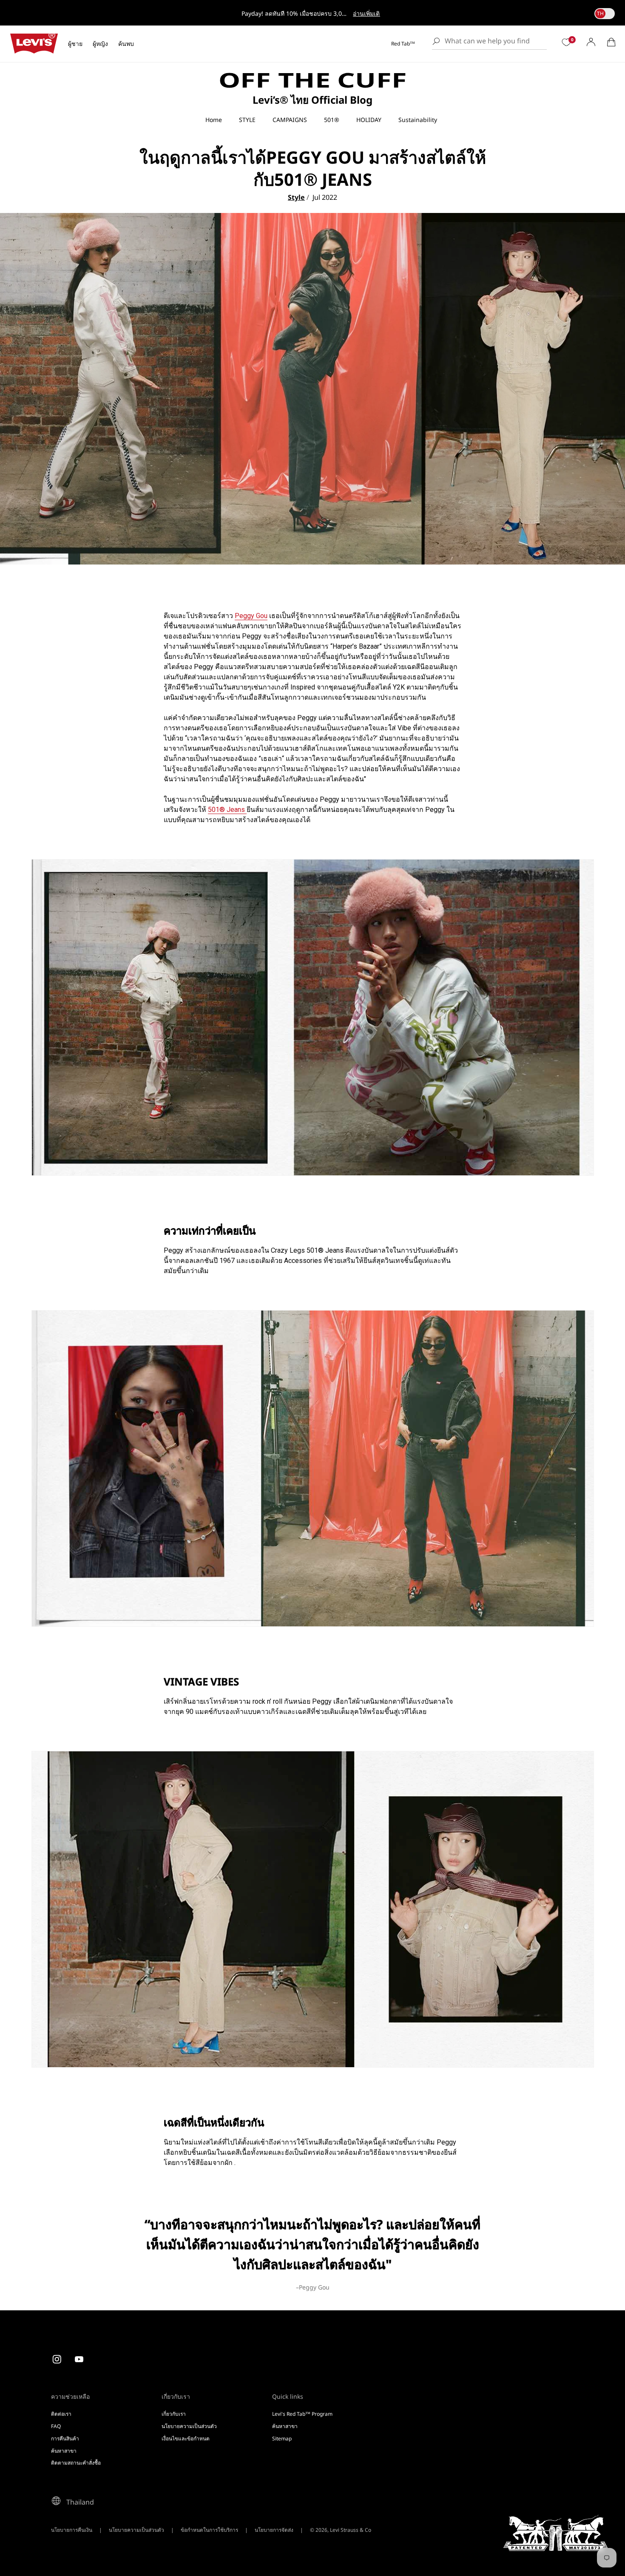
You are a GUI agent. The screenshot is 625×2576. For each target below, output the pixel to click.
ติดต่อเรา (61, 2414)
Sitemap (282, 2438)
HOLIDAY (369, 120)
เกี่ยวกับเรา (174, 2414)
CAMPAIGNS (290, 120)
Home (214, 120)
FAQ (56, 2426)
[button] (611, 42)
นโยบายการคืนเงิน (72, 2530)
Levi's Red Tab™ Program (302, 2414)
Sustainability (418, 120)
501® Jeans (227, 810)
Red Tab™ (403, 44)
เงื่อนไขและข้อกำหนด (186, 2438)
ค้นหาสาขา (64, 2451)
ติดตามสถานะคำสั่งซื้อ (76, 2463)
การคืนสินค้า (65, 2438)
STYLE (247, 120)
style (296, 197)
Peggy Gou (251, 616)
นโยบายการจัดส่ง (274, 2530)
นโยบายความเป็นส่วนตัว (189, 2426)
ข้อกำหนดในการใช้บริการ (209, 2530)
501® (332, 120)
